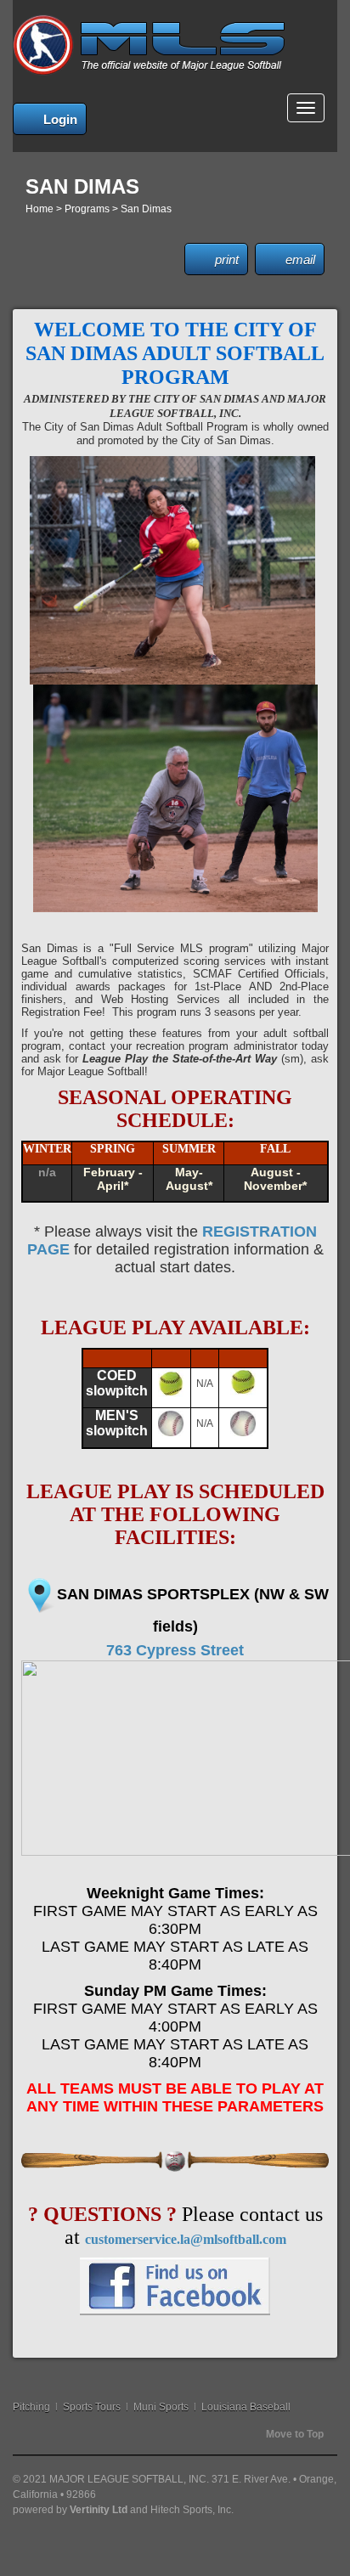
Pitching (31, 2407)
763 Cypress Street (175, 1650)
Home (40, 209)
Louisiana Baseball (246, 2407)
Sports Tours (92, 2407)
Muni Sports (161, 2407)
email (300, 259)
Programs (87, 209)
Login (60, 119)
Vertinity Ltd (99, 2510)
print (227, 259)
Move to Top (295, 2434)
